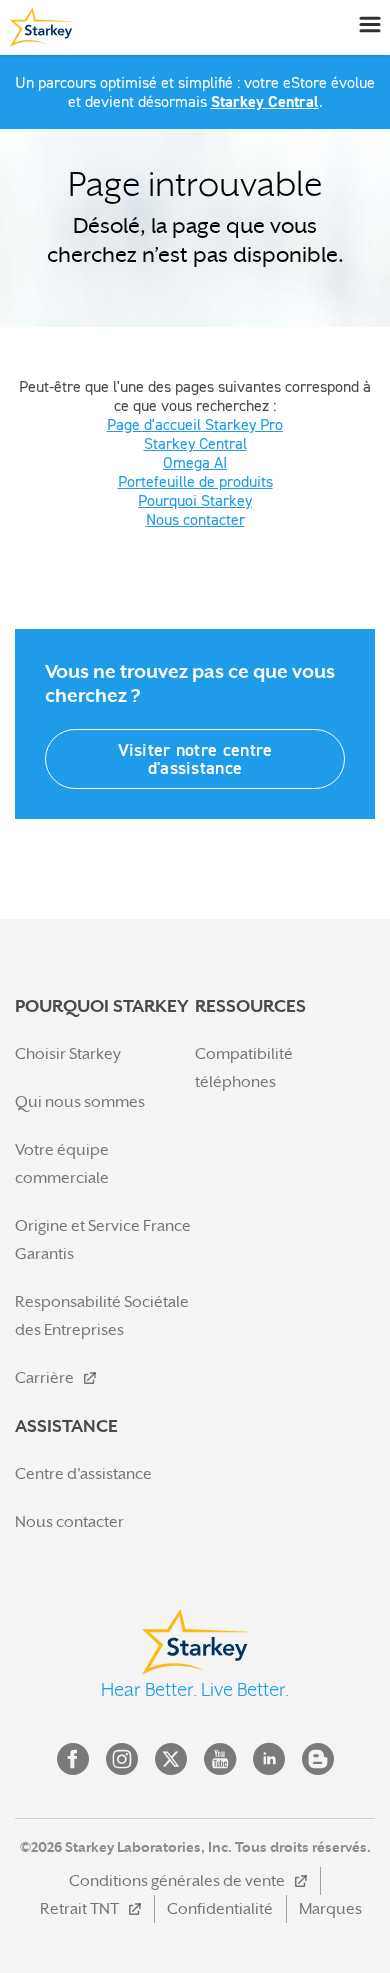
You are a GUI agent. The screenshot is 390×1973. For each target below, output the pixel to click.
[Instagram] (122, 1759)
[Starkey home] (39, 27)
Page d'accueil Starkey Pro (195, 424)
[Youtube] (220, 1759)
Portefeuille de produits (195, 481)
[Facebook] (73, 1759)
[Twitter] (171, 1759)
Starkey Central (265, 101)
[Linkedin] (269, 1759)
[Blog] (318, 1759)
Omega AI (195, 462)
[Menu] (369, 23)
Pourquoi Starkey (195, 500)
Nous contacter (195, 519)
